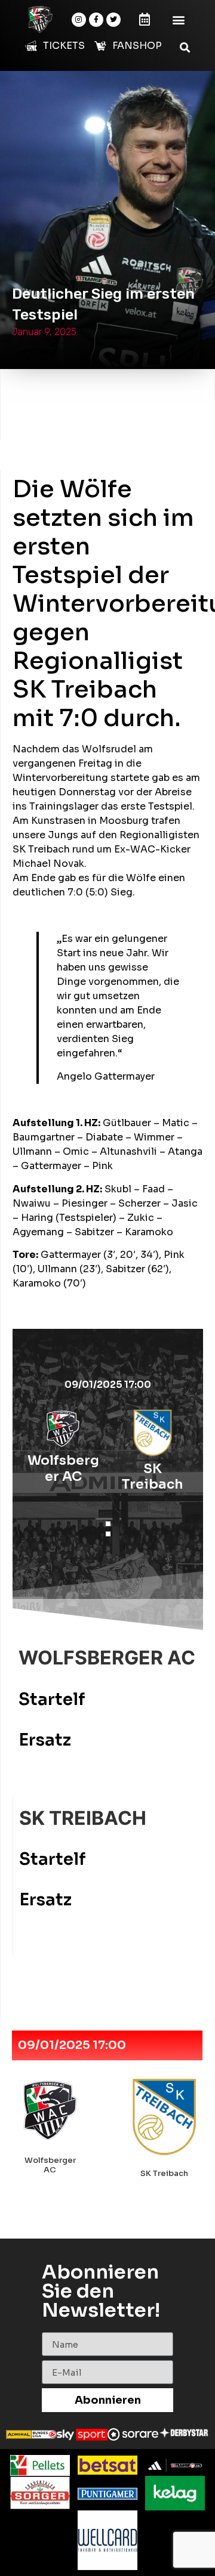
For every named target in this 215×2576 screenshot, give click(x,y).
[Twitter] (113, 20)
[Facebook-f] (96, 20)
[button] (179, 19)
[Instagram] (79, 20)
